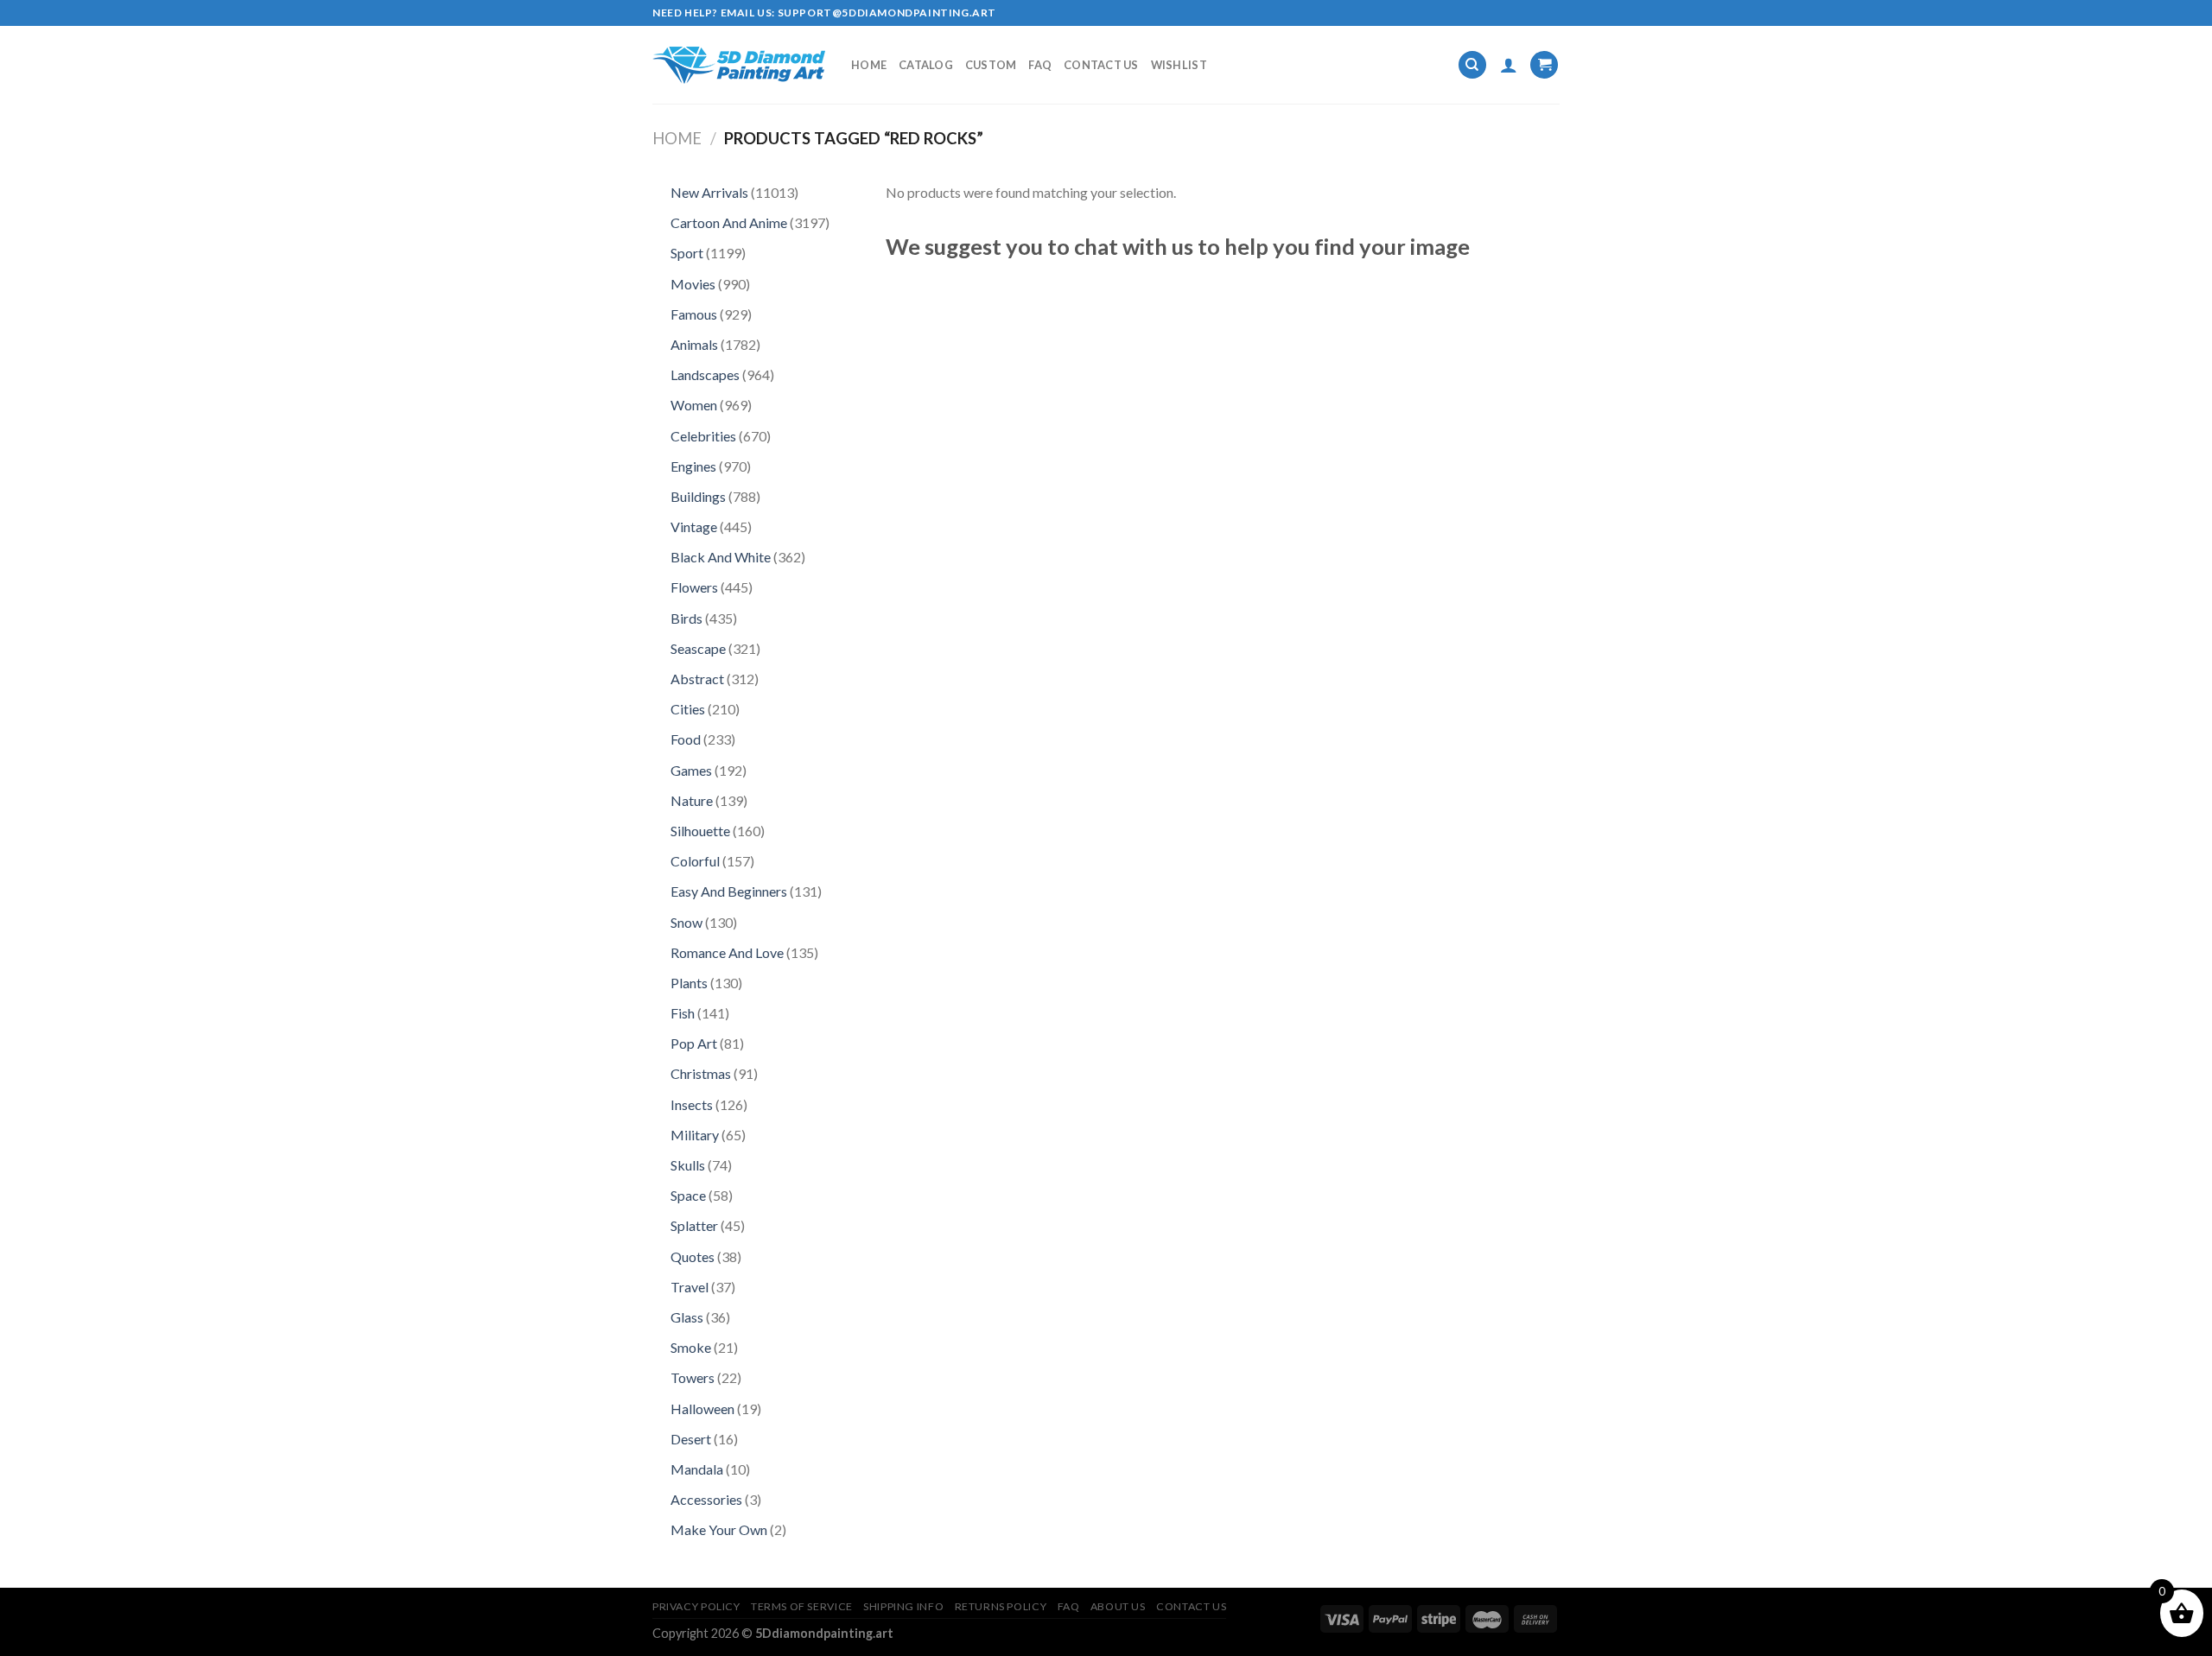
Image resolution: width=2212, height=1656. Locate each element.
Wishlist (1179, 65)
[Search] (1472, 65)
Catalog (926, 65)
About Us (1118, 1606)
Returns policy (1001, 1606)
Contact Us (1101, 65)
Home (869, 65)
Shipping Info (903, 1606)
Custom (991, 65)
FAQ (1040, 65)
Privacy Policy (696, 1606)
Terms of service (802, 1606)
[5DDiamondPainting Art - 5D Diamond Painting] (739, 65)
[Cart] (1544, 65)
